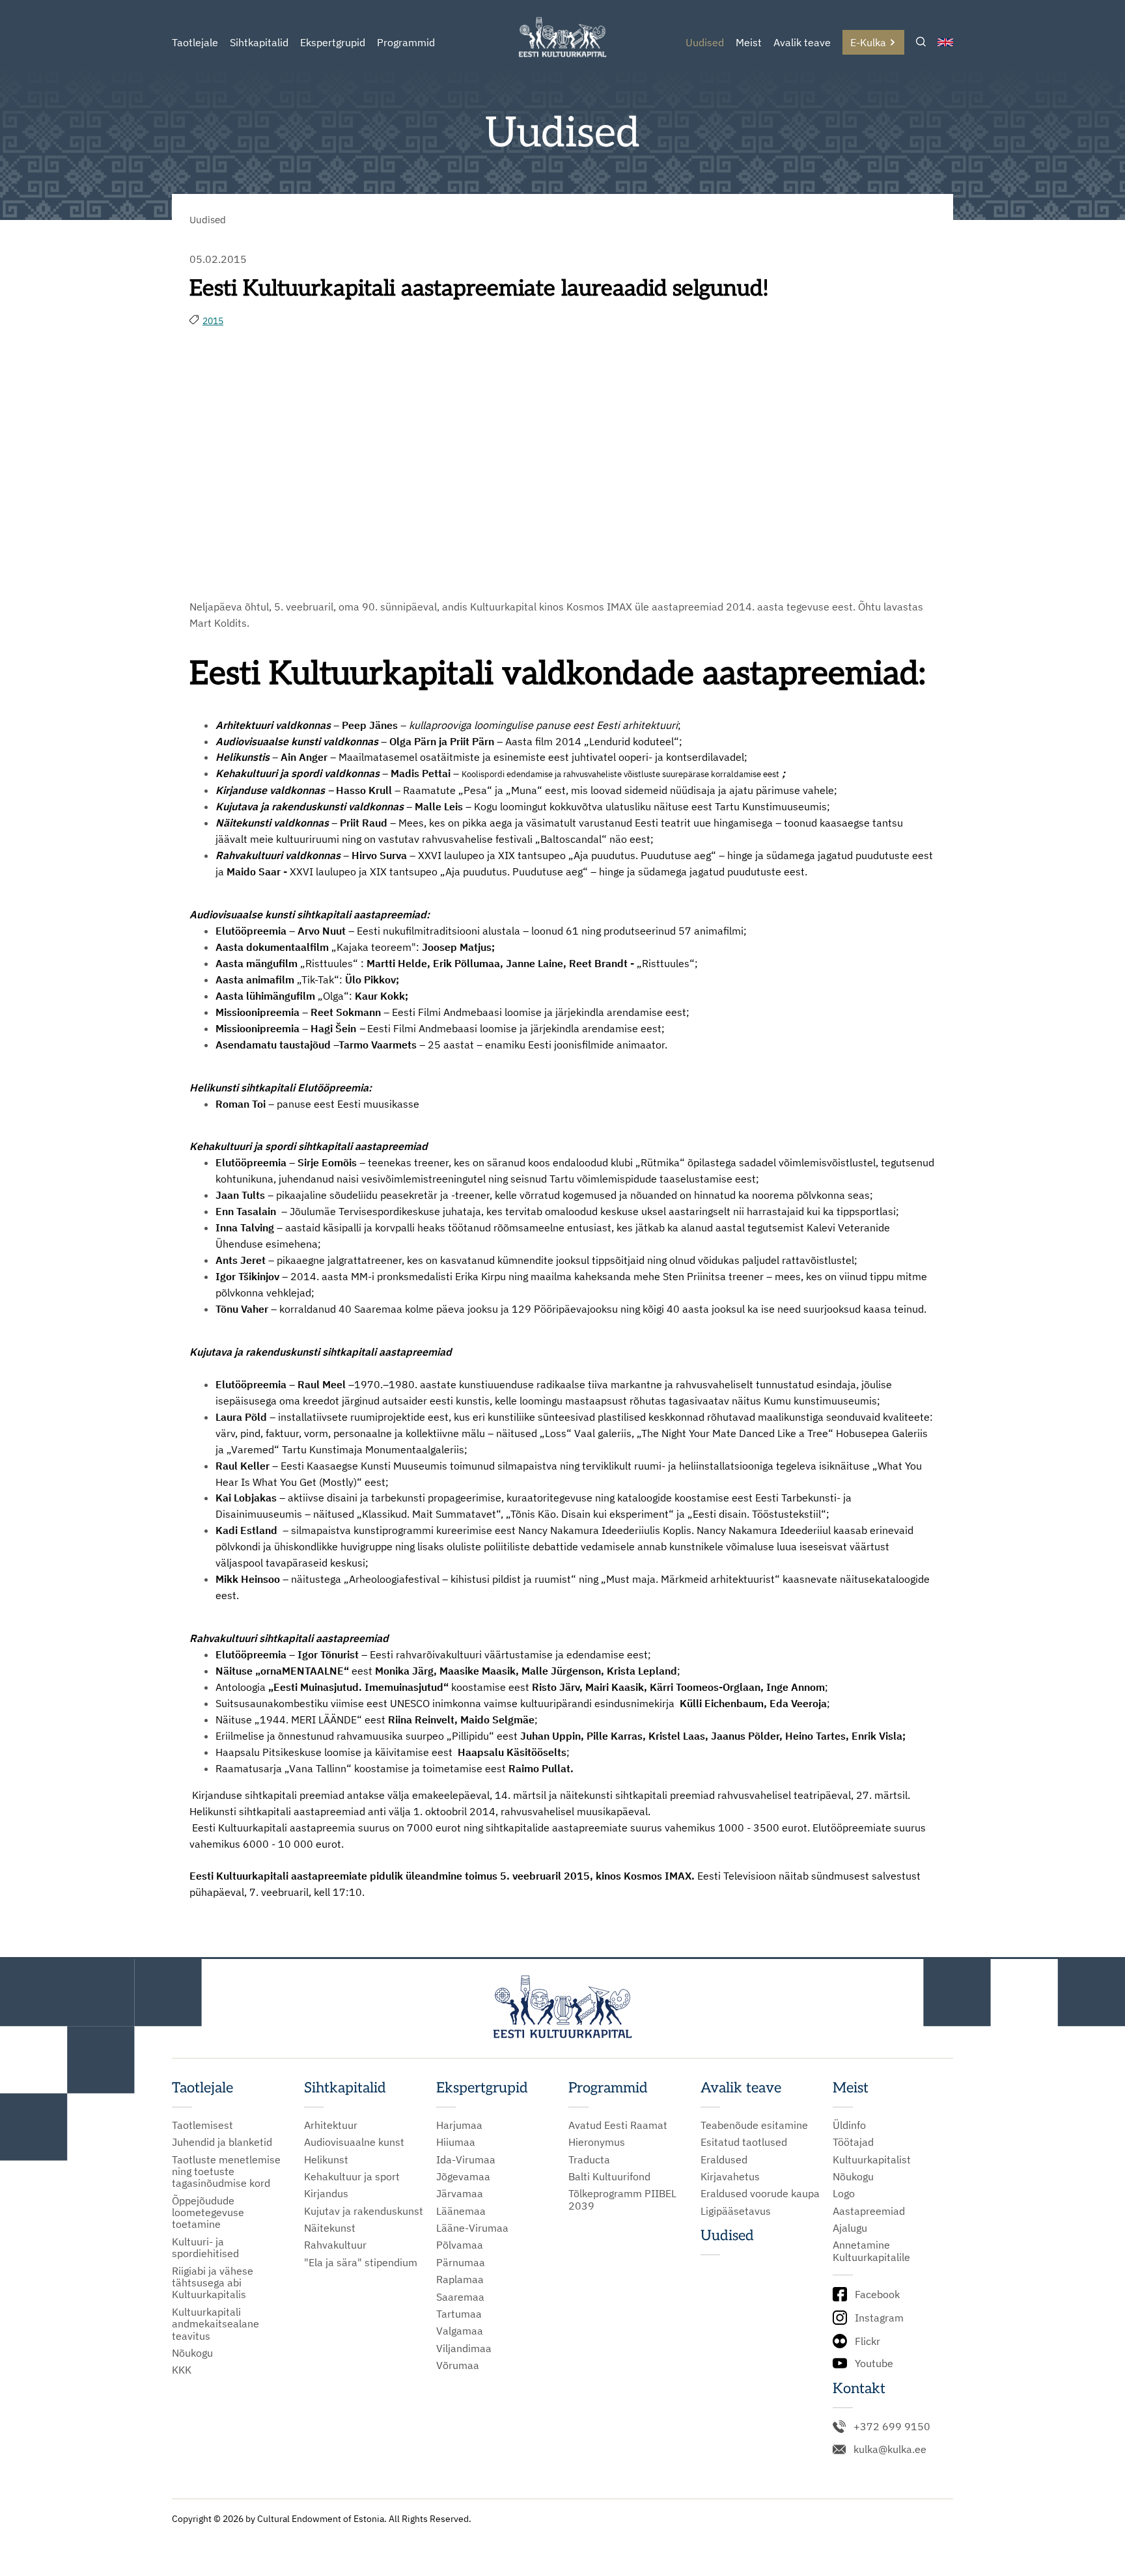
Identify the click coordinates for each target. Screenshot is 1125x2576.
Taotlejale (195, 42)
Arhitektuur (331, 2125)
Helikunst (326, 2159)
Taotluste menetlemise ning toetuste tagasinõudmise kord (226, 2172)
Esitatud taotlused (744, 2142)
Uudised (705, 42)
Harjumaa (459, 2125)
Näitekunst (330, 2228)
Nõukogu (192, 2353)
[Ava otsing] (921, 43)
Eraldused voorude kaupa (760, 2193)
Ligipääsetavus (736, 2211)
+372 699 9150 (892, 2426)
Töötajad (853, 2142)
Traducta (589, 2159)
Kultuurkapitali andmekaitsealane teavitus (215, 2324)
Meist (749, 42)
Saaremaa (460, 2297)
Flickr (868, 2341)
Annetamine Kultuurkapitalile (871, 2251)
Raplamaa (460, 2279)
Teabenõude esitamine (754, 2125)
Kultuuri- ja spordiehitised (205, 2248)
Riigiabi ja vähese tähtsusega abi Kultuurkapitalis (213, 2283)
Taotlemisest (202, 2125)
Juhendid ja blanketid (222, 2142)
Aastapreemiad (869, 2211)
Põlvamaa (460, 2245)
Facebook (877, 2294)
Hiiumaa (456, 2142)
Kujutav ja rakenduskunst (364, 2211)
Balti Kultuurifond (609, 2176)
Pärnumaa (461, 2262)
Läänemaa (461, 2211)
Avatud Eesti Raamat (618, 2125)
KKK (182, 2370)
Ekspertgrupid (333, 42)
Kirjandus (326, 2193)
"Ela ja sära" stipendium (361, 2262)
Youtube (874, 2363)
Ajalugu (850, 2228)
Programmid (406, 42)
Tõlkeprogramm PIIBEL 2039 (622, 2199)
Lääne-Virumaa (472, 2228)
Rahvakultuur (335, 2245)
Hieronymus (597, 2142)
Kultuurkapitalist (872, 2159)
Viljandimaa (464, 2348)
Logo (844, 2193)
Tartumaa (459, 2314)
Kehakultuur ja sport (352, 2176)
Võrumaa (458, 2365)
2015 (213, 321)
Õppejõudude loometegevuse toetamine (208, 2213)
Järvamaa (460, 2193)
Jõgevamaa (463, 2176)
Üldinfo (849, 2125)
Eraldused (724, 2159)
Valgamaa (460, 2331)
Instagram (879, 2318)
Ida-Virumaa (466, 2159)
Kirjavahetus (730, 2176)
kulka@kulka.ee (890, 2449)
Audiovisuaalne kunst (354, 2142)
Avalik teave (802, 42)
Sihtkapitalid (259, 42)
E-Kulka (868, 42)
